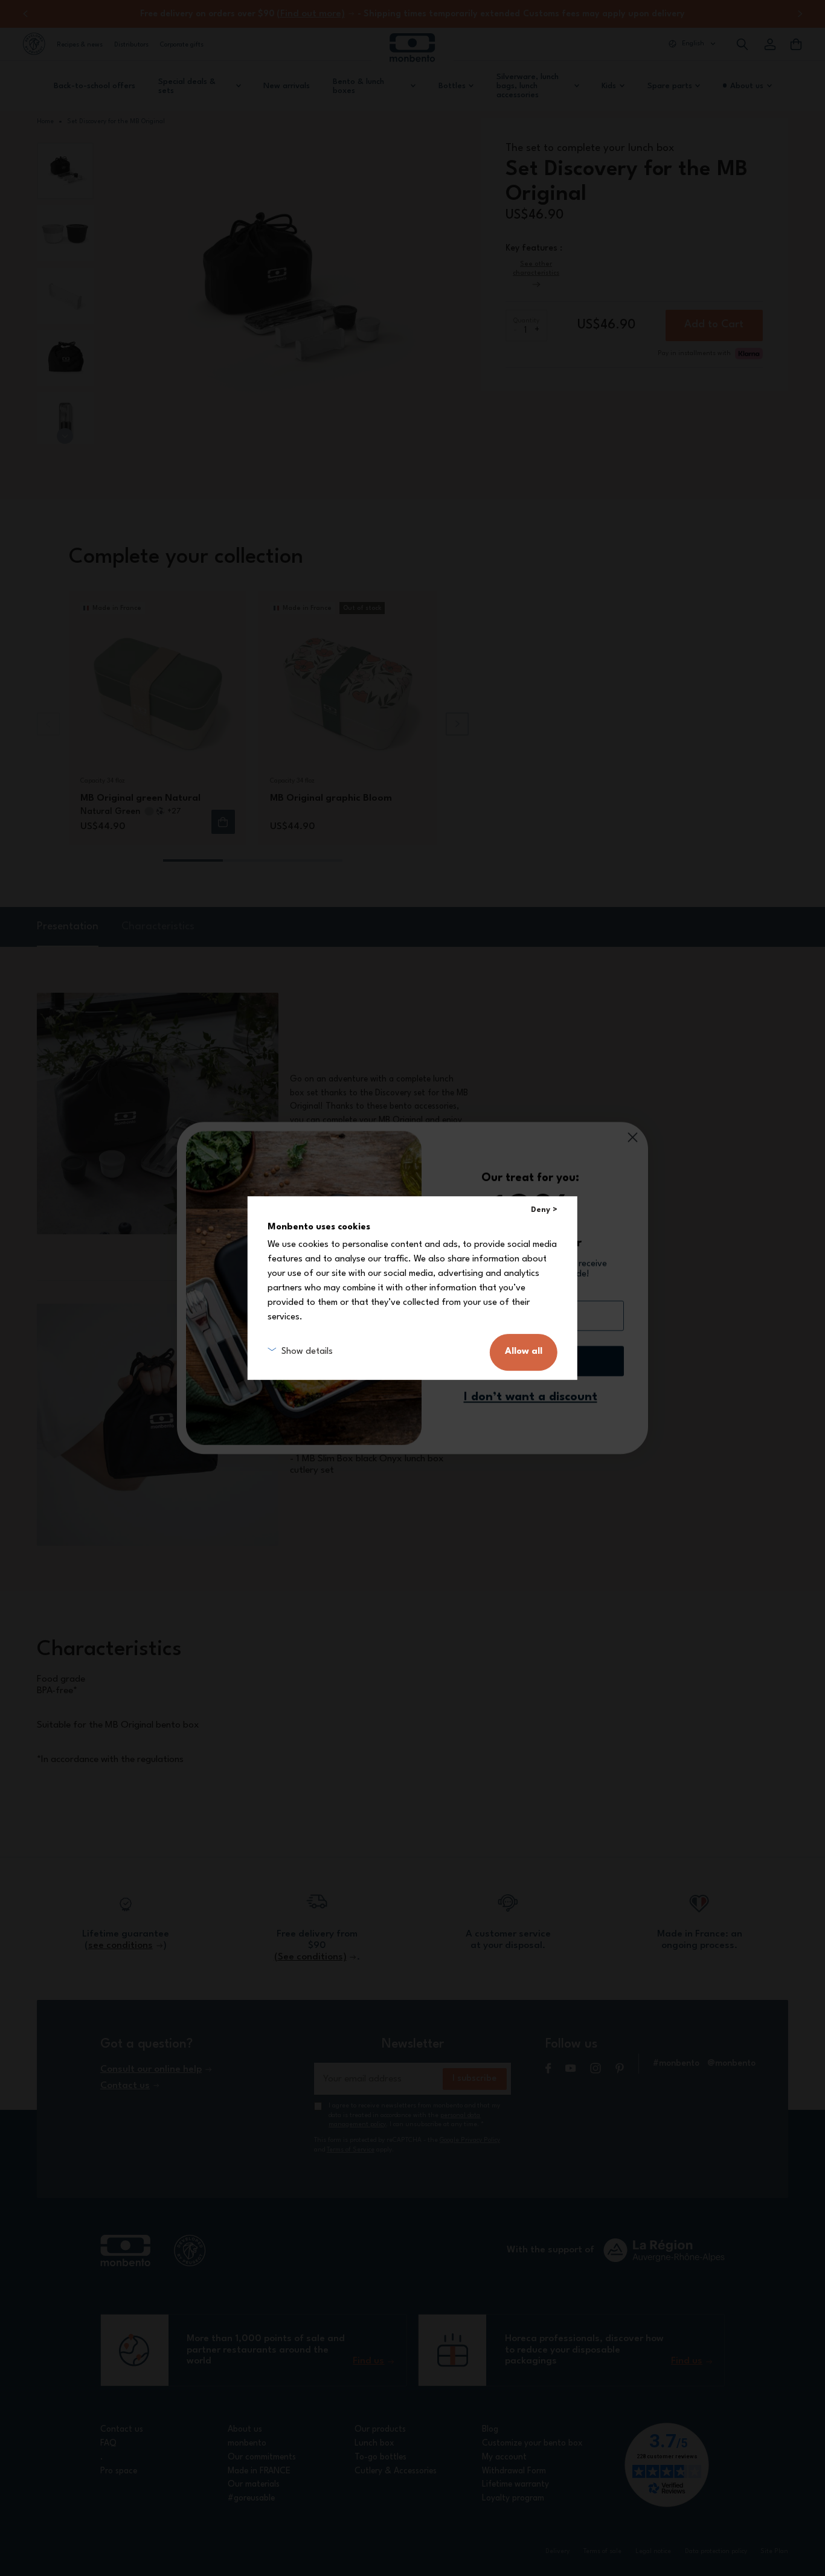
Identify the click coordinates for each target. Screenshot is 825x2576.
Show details (307, 1352)
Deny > (544, 1210)
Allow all (524, 1352)
